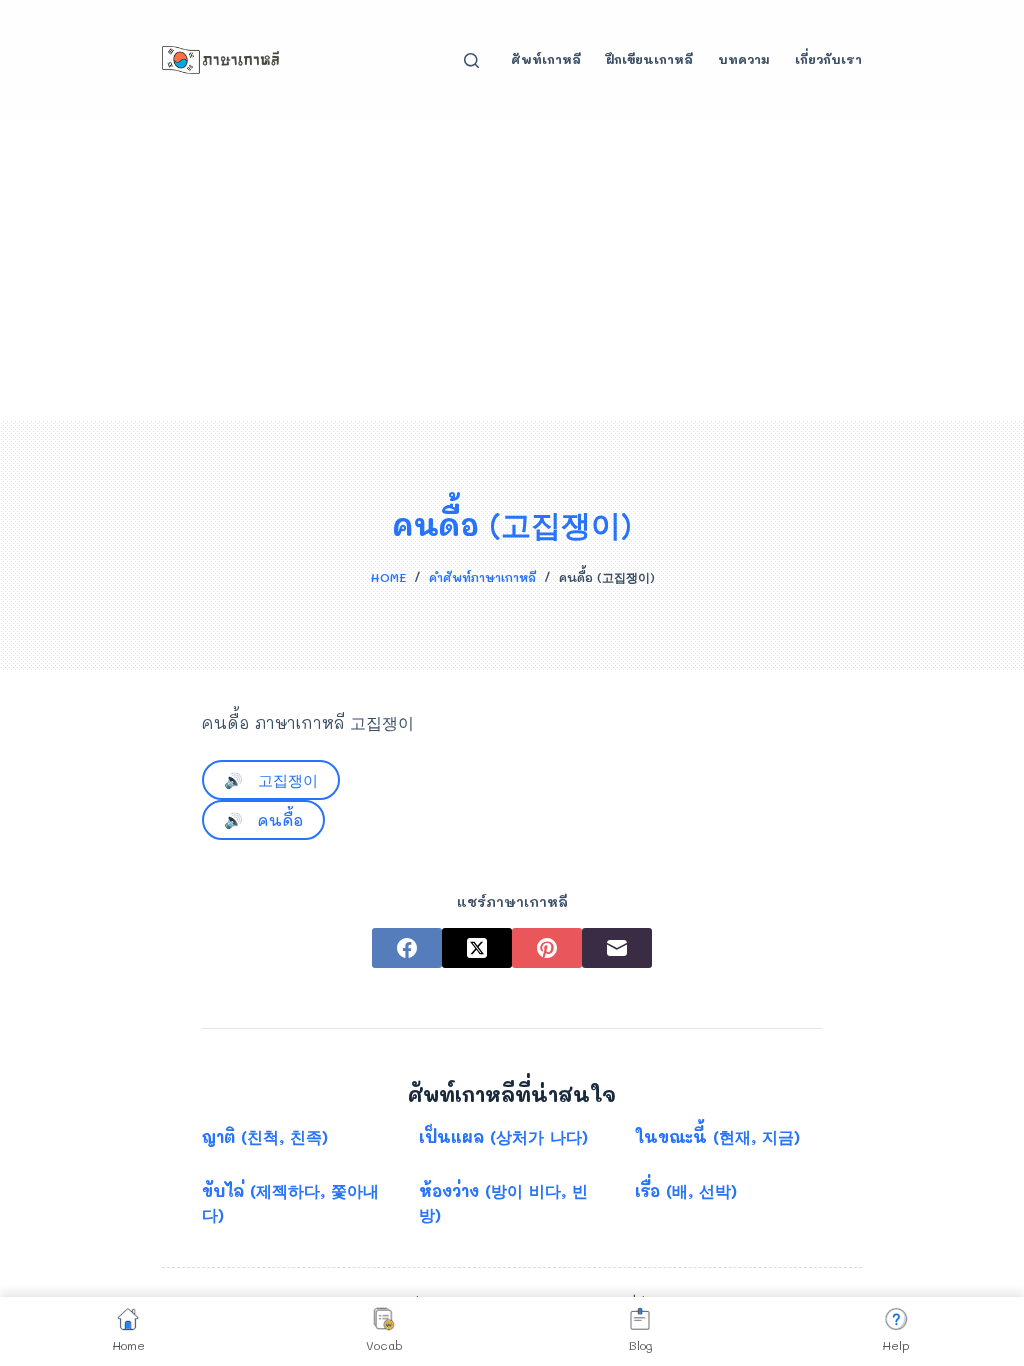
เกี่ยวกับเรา (828, 59)
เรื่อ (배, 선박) (686, 1190)
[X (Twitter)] (477, 948)
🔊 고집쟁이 (271, 780)
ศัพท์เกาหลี (546, 59)
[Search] (471, 60)
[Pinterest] (547, 948)
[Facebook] (407, 948)
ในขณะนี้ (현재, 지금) (717, 1136)
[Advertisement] (512, 270)
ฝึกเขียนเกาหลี (649, 59)
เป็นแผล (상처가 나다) (503, 1136)
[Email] (617, 948)
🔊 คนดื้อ (263, 820)
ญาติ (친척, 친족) (265, 1136)
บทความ (744, 59)
